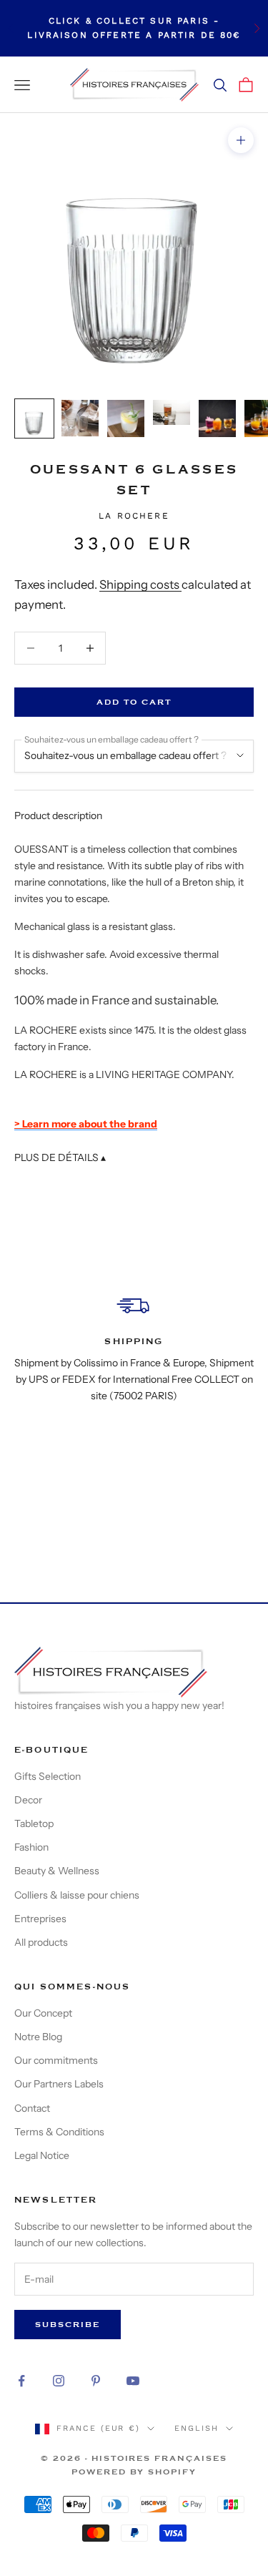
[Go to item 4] (172, 412)
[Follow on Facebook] (21, 2381)
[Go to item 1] (34, 418)
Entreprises (40, 1919)
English (197, 2428)
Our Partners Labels (59, 2084)
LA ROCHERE (134, 516)
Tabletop (34, 1823)
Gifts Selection (48, 1776)
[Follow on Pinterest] (96, 2381)
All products (41, 1942)
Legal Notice (42, 2155)
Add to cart (134, 702)
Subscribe (68, 2325)
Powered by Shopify (134, 2472)
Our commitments (56, 2060)
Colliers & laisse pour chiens (77, 1895)
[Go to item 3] (126, 418)
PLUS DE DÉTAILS (60, 1157)
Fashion (31, 1847)
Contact (32, 2108)
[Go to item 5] (217, 418)
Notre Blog (38, 2037)
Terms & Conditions (59, 2132)
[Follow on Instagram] (59, 2381)
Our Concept (43, 2013)
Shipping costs (140, 584)
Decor (28, 1800)
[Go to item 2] (80, 418)
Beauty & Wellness (57, 1871)
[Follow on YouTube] (133, 2381)
